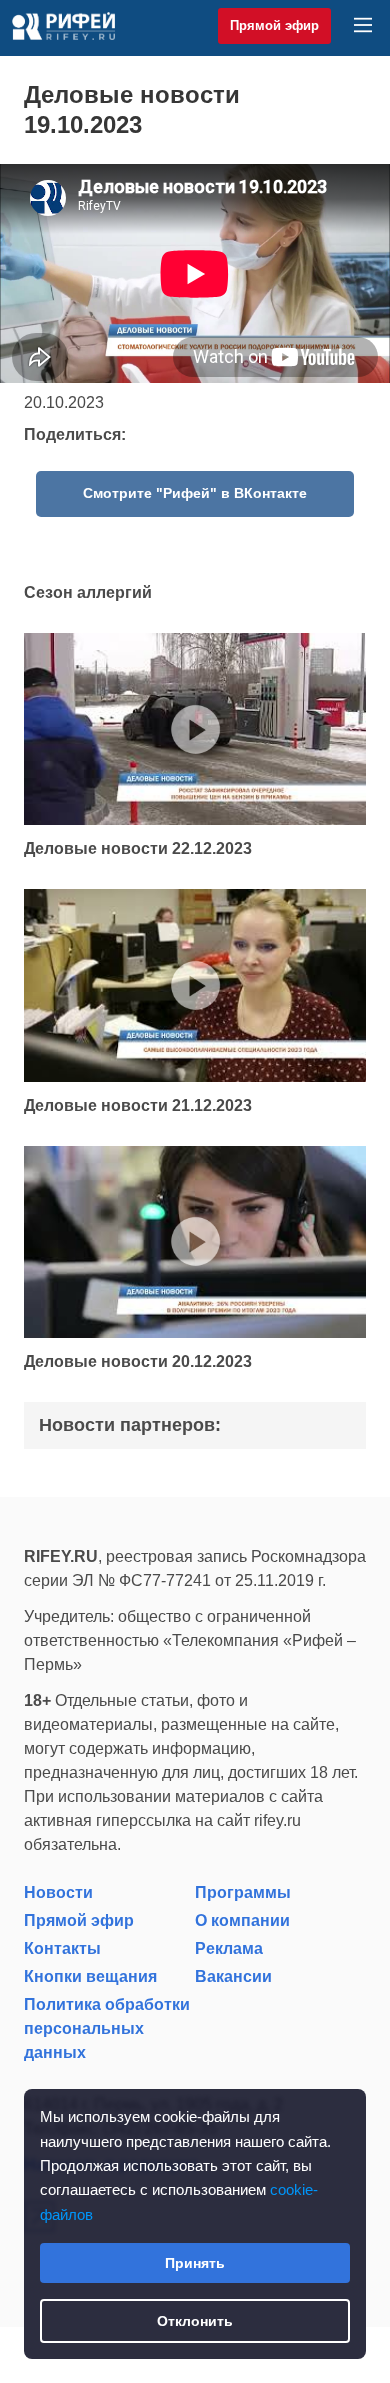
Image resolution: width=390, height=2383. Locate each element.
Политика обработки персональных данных (107, 2028)
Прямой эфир (274, 25)
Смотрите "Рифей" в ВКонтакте (195, 493)
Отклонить (195, 2321)
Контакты (62, 1948)
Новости (58, 1892)
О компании (242, 1920)
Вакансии (233, 1976)
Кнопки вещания (90, 1976)
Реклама (229, 1948)
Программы (243, 1892)
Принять (195, 2263)
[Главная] (63, 26)
